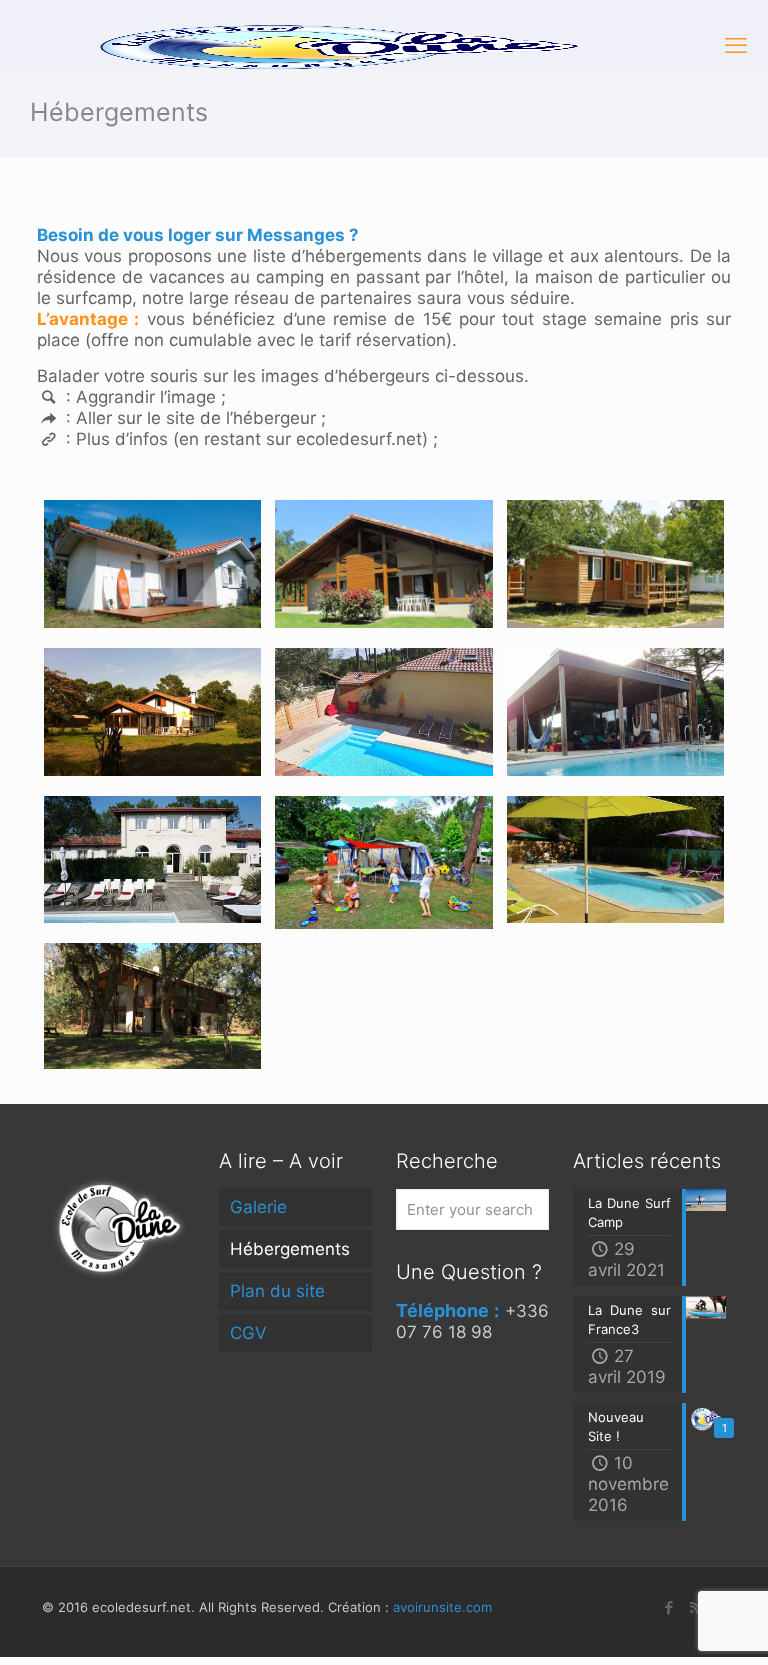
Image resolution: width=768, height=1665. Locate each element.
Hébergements (290, 1249)
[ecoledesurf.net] (329, 45)
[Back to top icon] (672, 1623)
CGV (248, 1333)
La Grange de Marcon (122, 698)
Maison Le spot (337, 698)
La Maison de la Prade (123, 845)
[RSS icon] (695, 1607)
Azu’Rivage (557, 550)
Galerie (258, 1207)
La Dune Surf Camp (117, 550)
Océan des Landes (576, 845)
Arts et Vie (324, 550)
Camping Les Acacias (353, 846)
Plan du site (277, 1291)
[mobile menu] (736, 45)
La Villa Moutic (567, 698)
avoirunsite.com (442, 1607)
